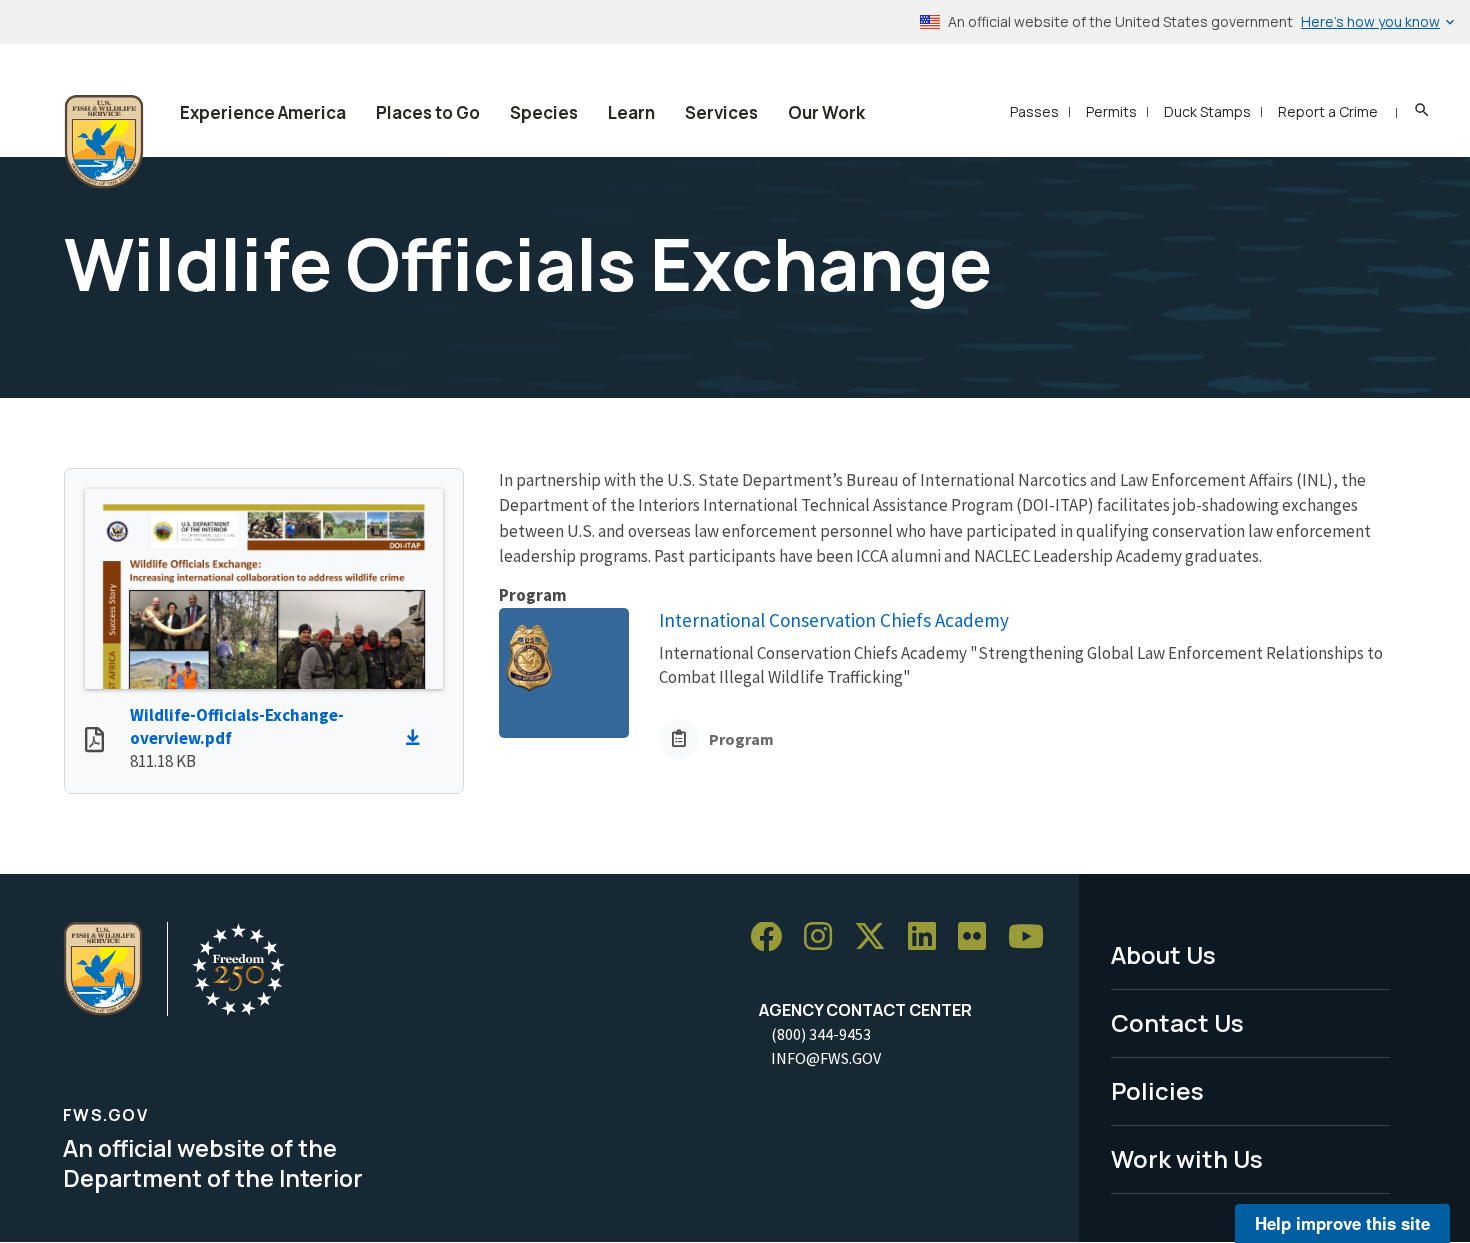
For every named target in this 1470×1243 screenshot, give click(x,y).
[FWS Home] (104, 142)
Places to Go (428, 112)
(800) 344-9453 (821, 1034)
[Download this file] (418, 738)
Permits (1111, 111)
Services (721, 112)
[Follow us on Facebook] (773, 937)
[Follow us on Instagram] (825, 937)
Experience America (263, 112)
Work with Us (1187, 1158)
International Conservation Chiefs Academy (834, 620)
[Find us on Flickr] (979, 937)
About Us (1163, 954)
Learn (631, 112)
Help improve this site (1342, 1223)
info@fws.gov (826, 1058)
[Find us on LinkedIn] (929, 937)
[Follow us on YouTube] (1033, 937)
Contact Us (1177, 1022)
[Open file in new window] (94, 742)
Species (544, 112)
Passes (1034, 111)
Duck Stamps (1207, 111)
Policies (1157, 1090)
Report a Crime (1328, 111)
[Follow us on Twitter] (877, 937)
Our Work (826, 112)
